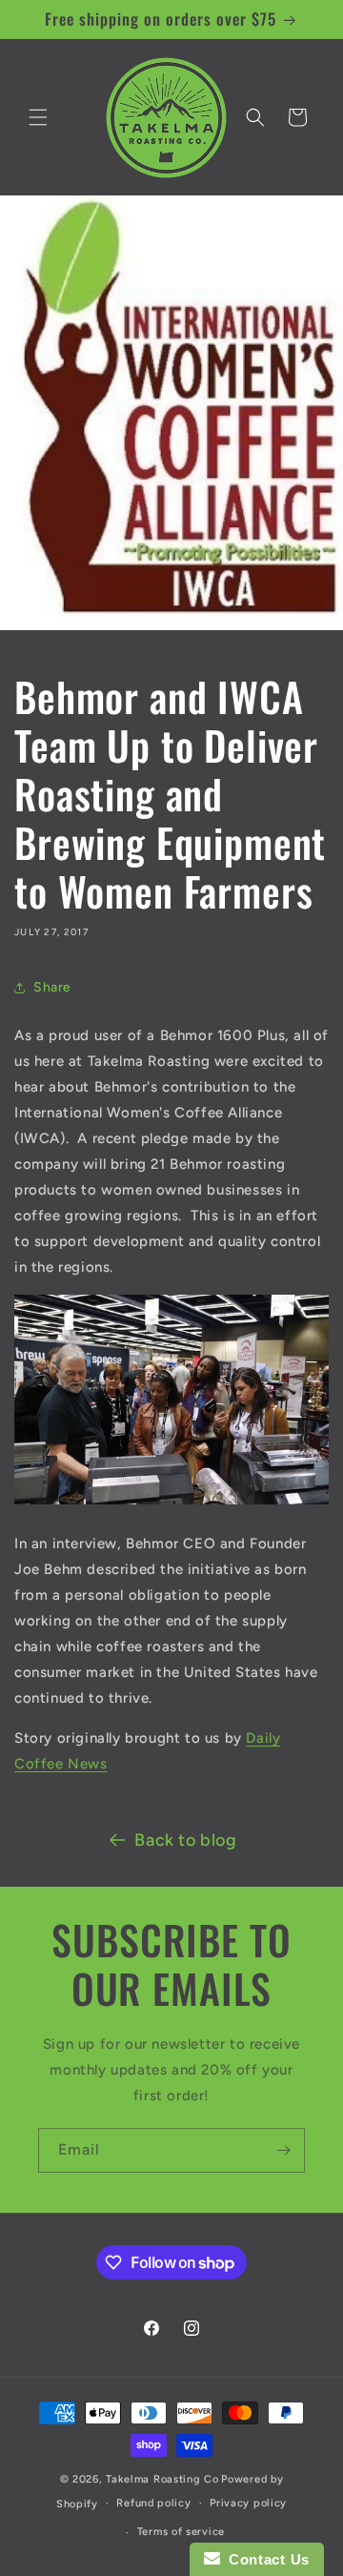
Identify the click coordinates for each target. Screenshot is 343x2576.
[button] (38, 117)
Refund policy (153, 2503)
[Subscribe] (283, 2150)
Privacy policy (248, 2503)
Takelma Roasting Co (162, 2479)
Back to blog (185, 1840)
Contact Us (265, 2559)
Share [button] (52, 987)
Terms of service (181, 2532)
